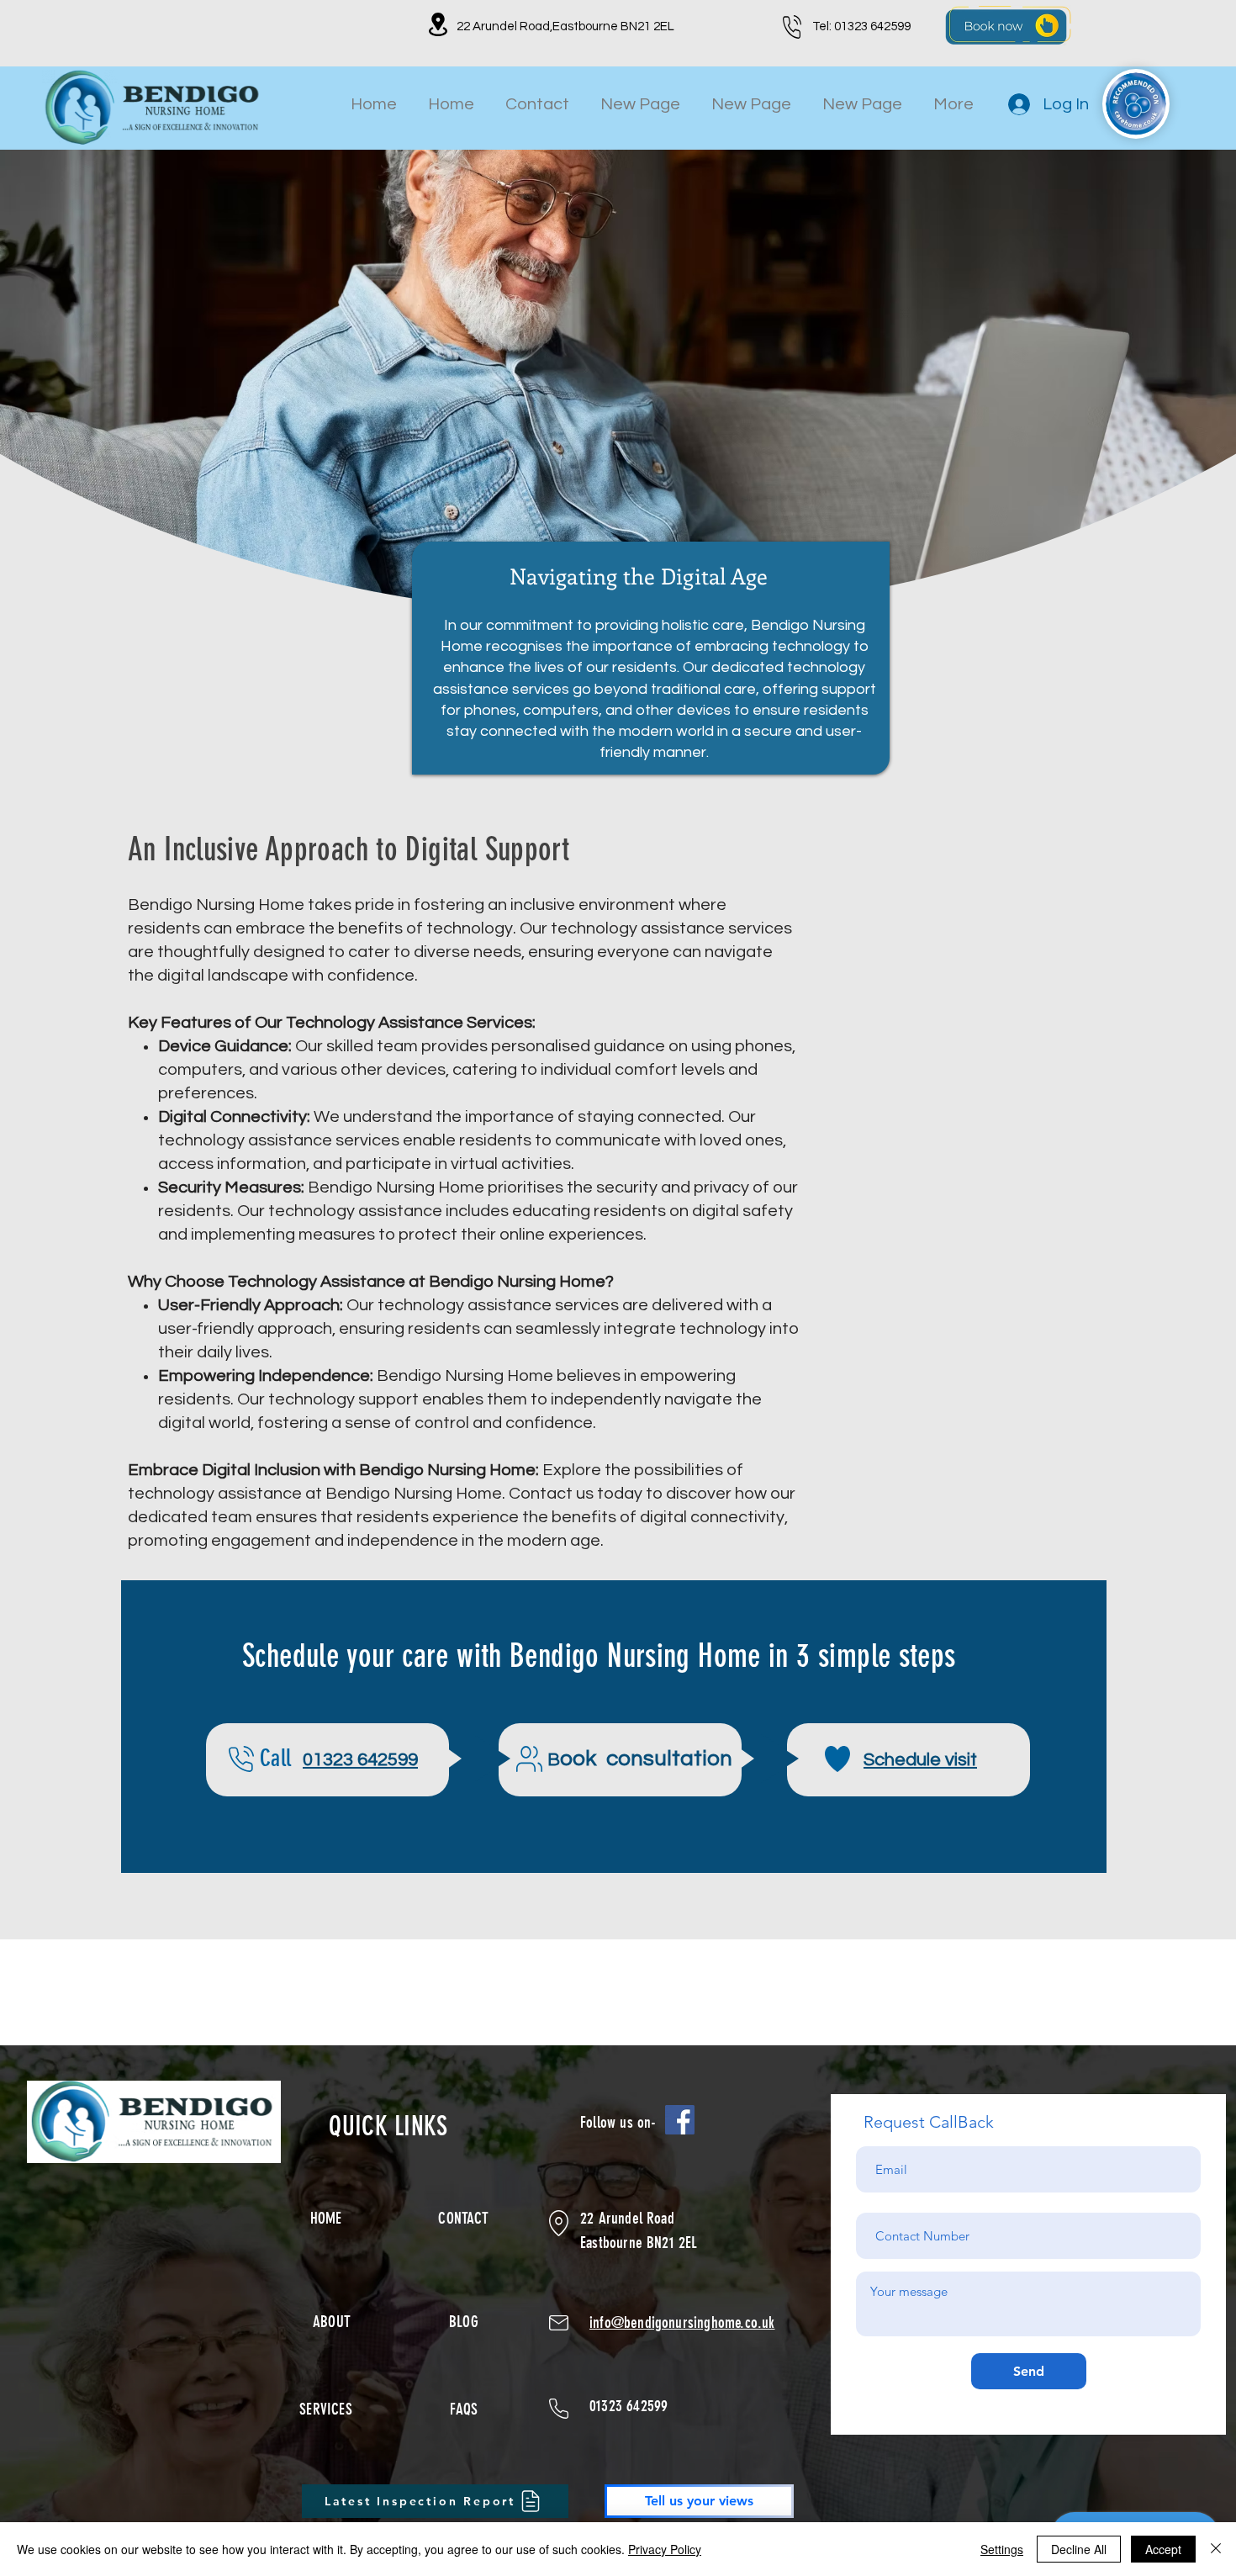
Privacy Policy (665, 2549)
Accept (1163, 2549)
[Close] (1216, 2549)
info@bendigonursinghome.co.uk (682, 2322)
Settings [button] (1002, 2549)
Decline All (1079, 2549)
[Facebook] (680, 2120)
